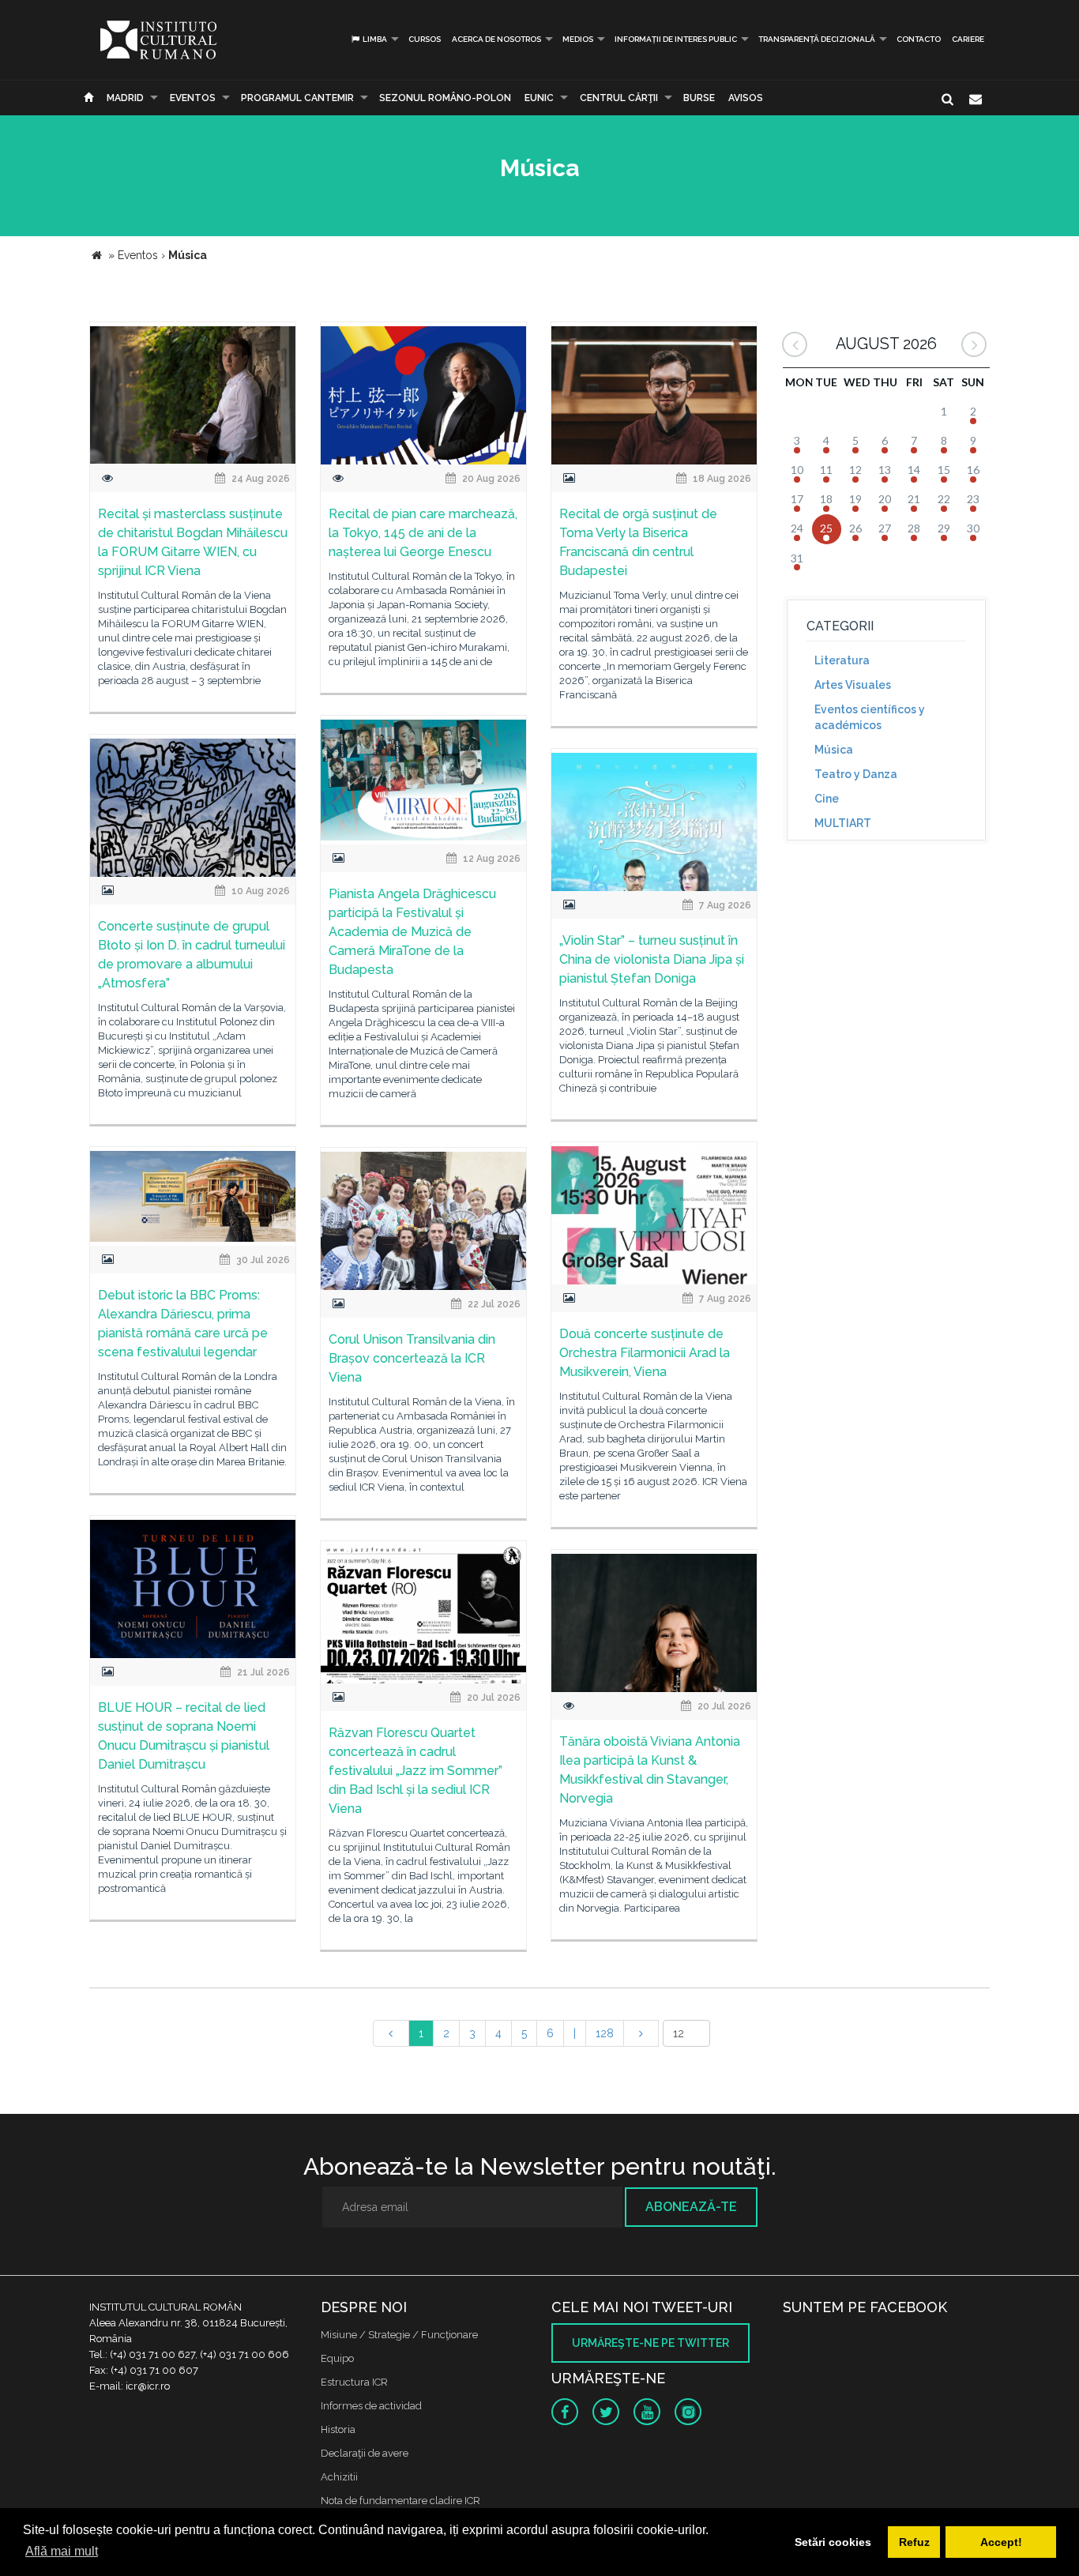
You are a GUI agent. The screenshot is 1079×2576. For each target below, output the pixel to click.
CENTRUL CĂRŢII (619, 98)
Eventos (193, 98)
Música (834, 750)
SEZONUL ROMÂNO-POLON (445, 98)
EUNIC (539, 98)
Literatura (842, 660)
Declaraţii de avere (365, 2453)
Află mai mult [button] (62, 2551)
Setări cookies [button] (833, 2542)
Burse (699, 98)
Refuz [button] (914, 2542)
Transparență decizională (817, 39)
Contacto (919, 39)
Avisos (746, 98)
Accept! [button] (1001, 2542)
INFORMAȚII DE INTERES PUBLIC (676, 39)
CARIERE (968, 39)
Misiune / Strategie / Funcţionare (399, 2335)
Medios (578, 39)
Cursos (425, 39)
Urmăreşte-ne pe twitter (650, 2343)
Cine (827, 799)
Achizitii (339, 2477)
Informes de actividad (371, 2406)
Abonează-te (691, 2207)
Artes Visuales (853, 685)
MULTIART (843, 823)
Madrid (125, 98)
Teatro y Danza (856, 774)
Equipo (337, 2358)
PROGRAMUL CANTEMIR (297, 98)
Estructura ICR (354, 2382)
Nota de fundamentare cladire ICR (400, 2501)
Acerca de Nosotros (496, 39)
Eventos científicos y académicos (870, 717)
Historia (338, 2429)
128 (605, 2033)
